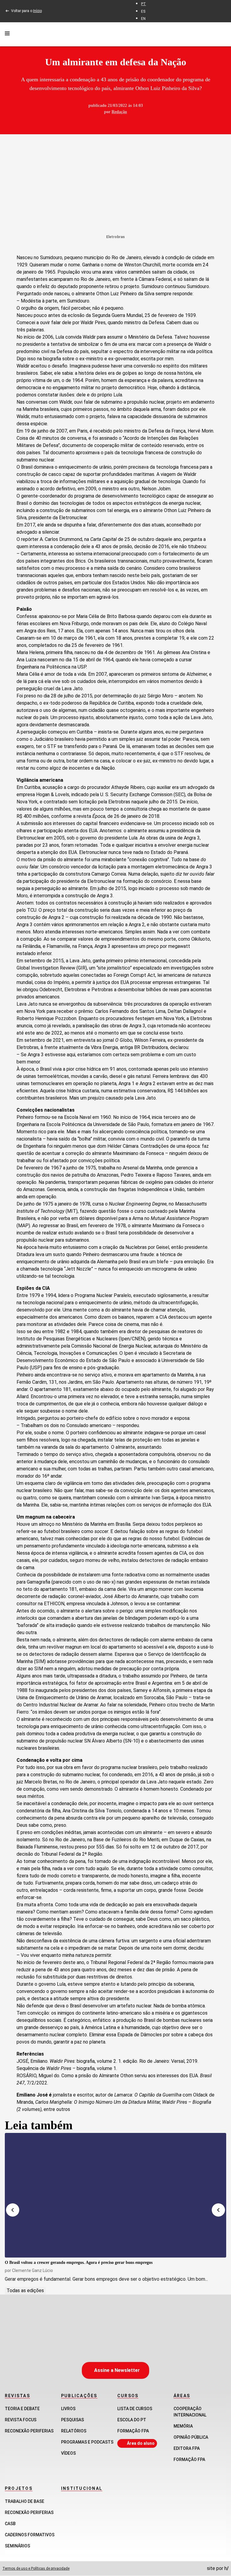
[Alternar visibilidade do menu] (7, 34)
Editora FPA (187, 2448)
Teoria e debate (22, 2409)
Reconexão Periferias (29, 2431)
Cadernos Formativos (30, 2535)
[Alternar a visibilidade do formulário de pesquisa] (223, 34)
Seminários (17, 2546)
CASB (10, 2524)
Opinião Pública (191, 2437)
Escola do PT (132, 2420)
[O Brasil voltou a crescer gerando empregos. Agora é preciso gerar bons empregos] (115, 2195)
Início (37, 11)
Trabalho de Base (25, 2501)
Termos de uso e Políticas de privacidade (36, 2568)
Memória (183, 2426)
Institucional (82, 2488)
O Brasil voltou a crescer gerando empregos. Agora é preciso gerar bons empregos (79, 2263)
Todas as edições (25, 2290)
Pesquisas (72, 2420)
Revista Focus (21, 2420)
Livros (68, 2409)
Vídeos (68, 2453)
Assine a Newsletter (117, 2370)
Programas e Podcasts (87, 2442)
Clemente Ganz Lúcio (32, 2270)
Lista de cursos (135, 2409)
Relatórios (74, 2431)
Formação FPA (133, 2431)
